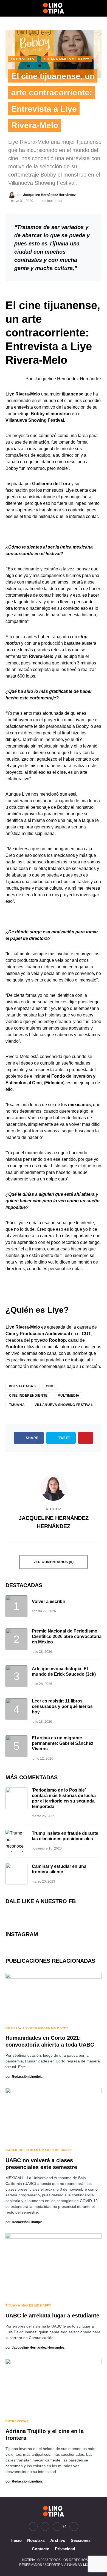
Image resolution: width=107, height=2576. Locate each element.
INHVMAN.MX (78, 2565)
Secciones (81, 2540)
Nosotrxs (36, 2540)
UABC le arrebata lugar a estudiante (52, 2316)
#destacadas (22, 1386)
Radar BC (15, 2150)
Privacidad (65, 2549)
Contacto (41, 2549)
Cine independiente (28, 1396)
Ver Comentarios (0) (54, 1562)
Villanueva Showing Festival (64, 1405)
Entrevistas (22, 59)
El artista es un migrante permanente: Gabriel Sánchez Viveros (63, 1743)
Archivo (58, 2540)
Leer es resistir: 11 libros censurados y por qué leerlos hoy (62, 1706)
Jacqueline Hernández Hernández (54, 1522)
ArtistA (13, 2028)
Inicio (16, 2540)
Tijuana (17, 1405)
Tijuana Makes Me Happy (66, 59)
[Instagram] (45, 2527)
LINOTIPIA (27, 2560)
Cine (50, 1386)
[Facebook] (33, 2527)
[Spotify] (74, 2527)
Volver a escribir (49, 1601)
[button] (7, 8)
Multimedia (69, 1396)
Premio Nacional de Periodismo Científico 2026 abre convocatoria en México (67, 1636)
